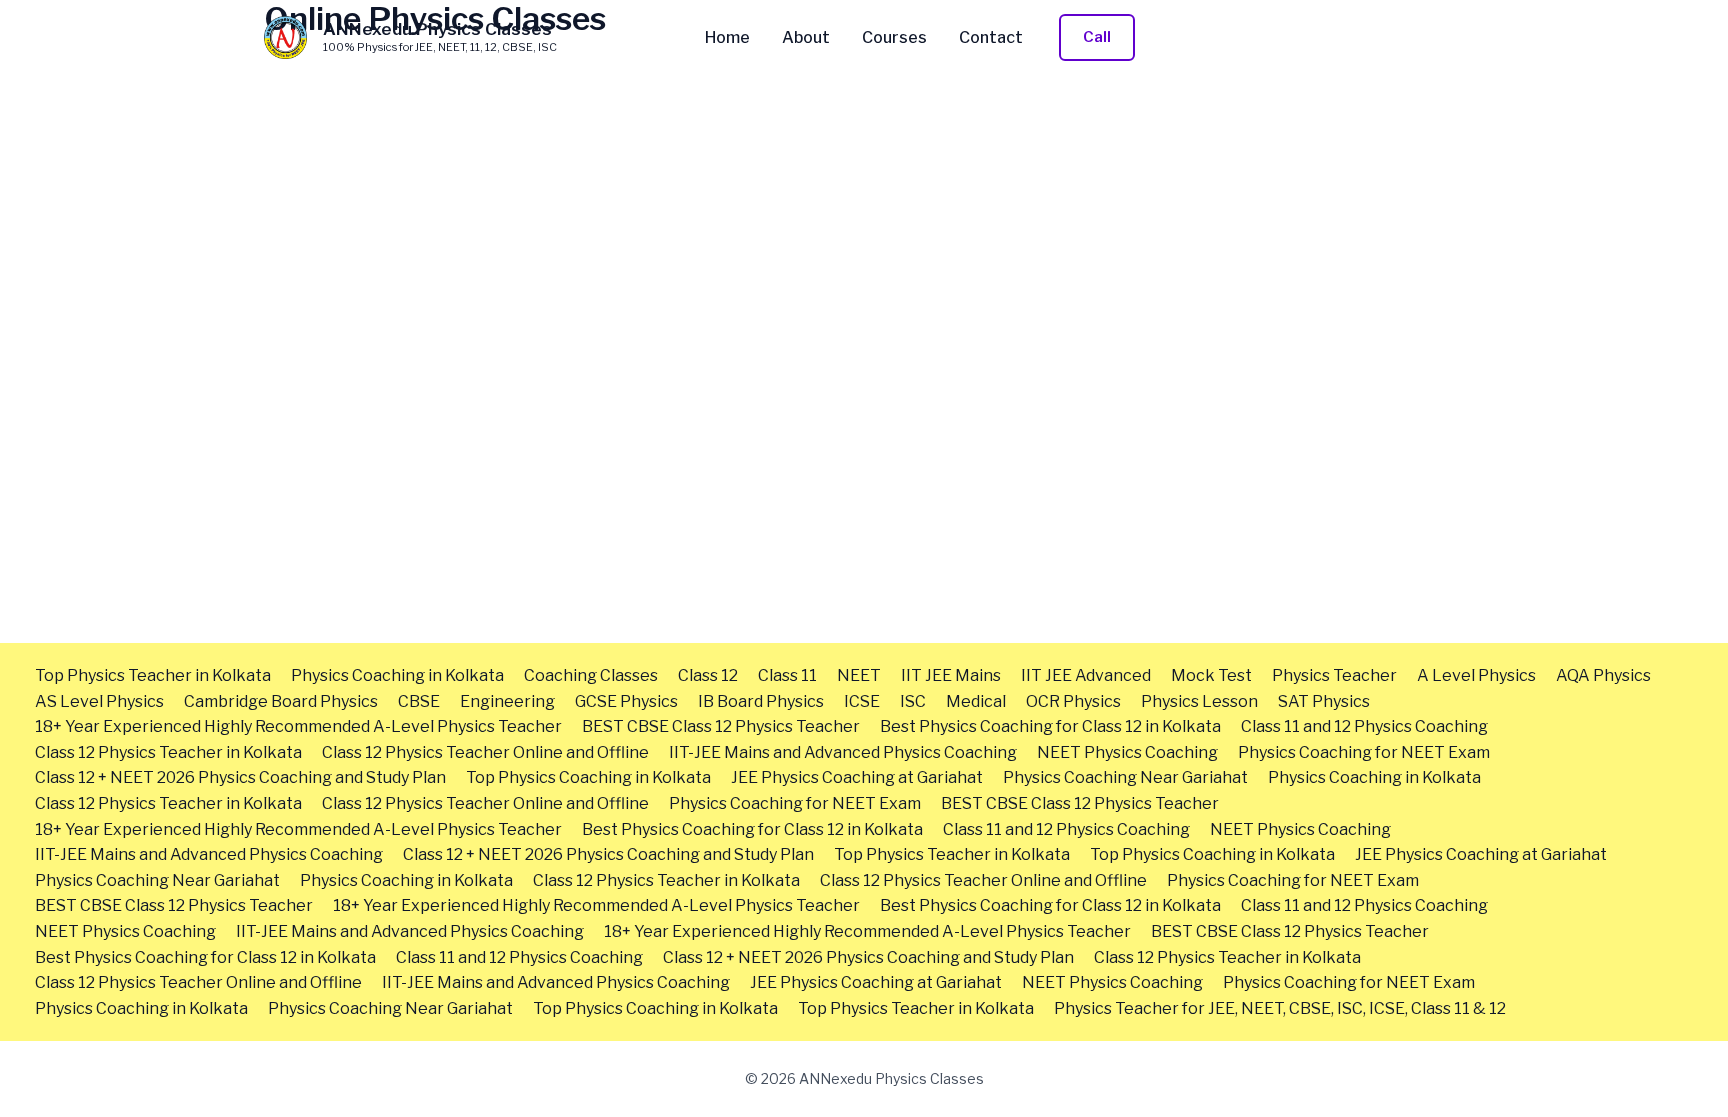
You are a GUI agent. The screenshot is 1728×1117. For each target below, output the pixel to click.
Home (727, 38)
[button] (1097, 37)
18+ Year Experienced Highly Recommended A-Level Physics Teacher (298, 726)
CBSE (419, 701)
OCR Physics (1073, 701)
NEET (859, 675)
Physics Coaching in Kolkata (397, 675)
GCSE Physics (626, 701)
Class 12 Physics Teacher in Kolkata (168, 752)
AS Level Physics (99, 701)
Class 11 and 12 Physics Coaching (1364, 726)
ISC (913, 701)
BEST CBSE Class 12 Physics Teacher (721, 726)
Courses (894, 38)
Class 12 (708, 675)
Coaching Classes (591, 675)
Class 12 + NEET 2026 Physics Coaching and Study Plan (240, 777)
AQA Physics (1603, 675)
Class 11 (787, 675)
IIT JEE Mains (951, 675)
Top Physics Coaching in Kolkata (588, 777)
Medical (976, 701)
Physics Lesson (1199, 701)
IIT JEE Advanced (1086, 675)
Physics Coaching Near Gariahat (1125, 777)
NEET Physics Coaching (1127, 752)
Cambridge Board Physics (281, 701)
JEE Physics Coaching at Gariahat (857, 777)
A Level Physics (1476, 675)
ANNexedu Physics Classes (437, 29)
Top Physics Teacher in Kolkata (153, 675)
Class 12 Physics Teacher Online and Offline (485, 752)
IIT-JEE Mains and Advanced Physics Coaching (843, 752)
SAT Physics (1324, 701)
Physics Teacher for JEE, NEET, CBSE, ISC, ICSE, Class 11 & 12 (1280, 1008)
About (806, 38)
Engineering (507, 701)
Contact (991, 38)
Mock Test (1211, 675)
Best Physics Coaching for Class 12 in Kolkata (1050, 726)
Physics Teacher (1334, 675)
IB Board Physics (761, 701)
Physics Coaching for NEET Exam (1364, 752)
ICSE (862, 701)
